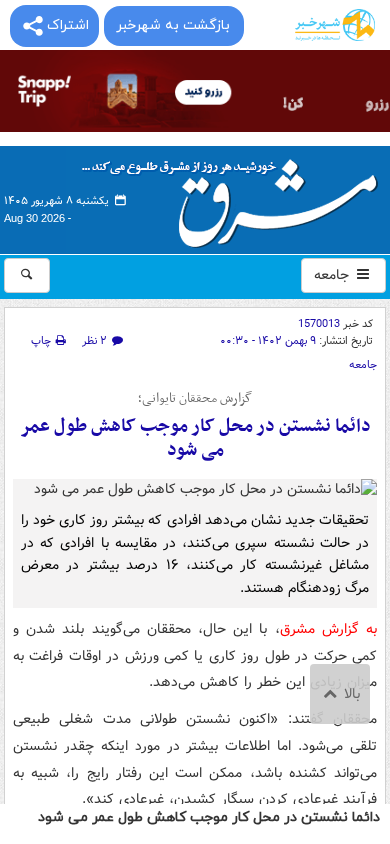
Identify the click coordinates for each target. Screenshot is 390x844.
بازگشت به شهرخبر (173, 25)
